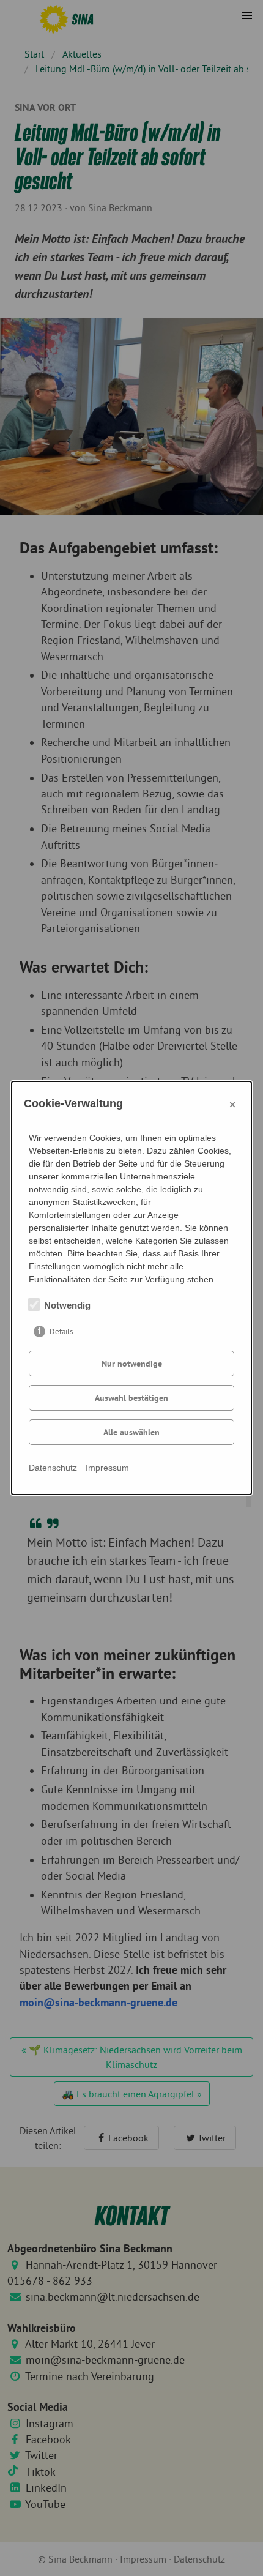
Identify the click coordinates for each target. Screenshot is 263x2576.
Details (61, 1331)
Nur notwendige (132, 1364)
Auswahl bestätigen (131, 1398)
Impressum (107, 1468)
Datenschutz (53, 1468)
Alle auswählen (131, 1432)
